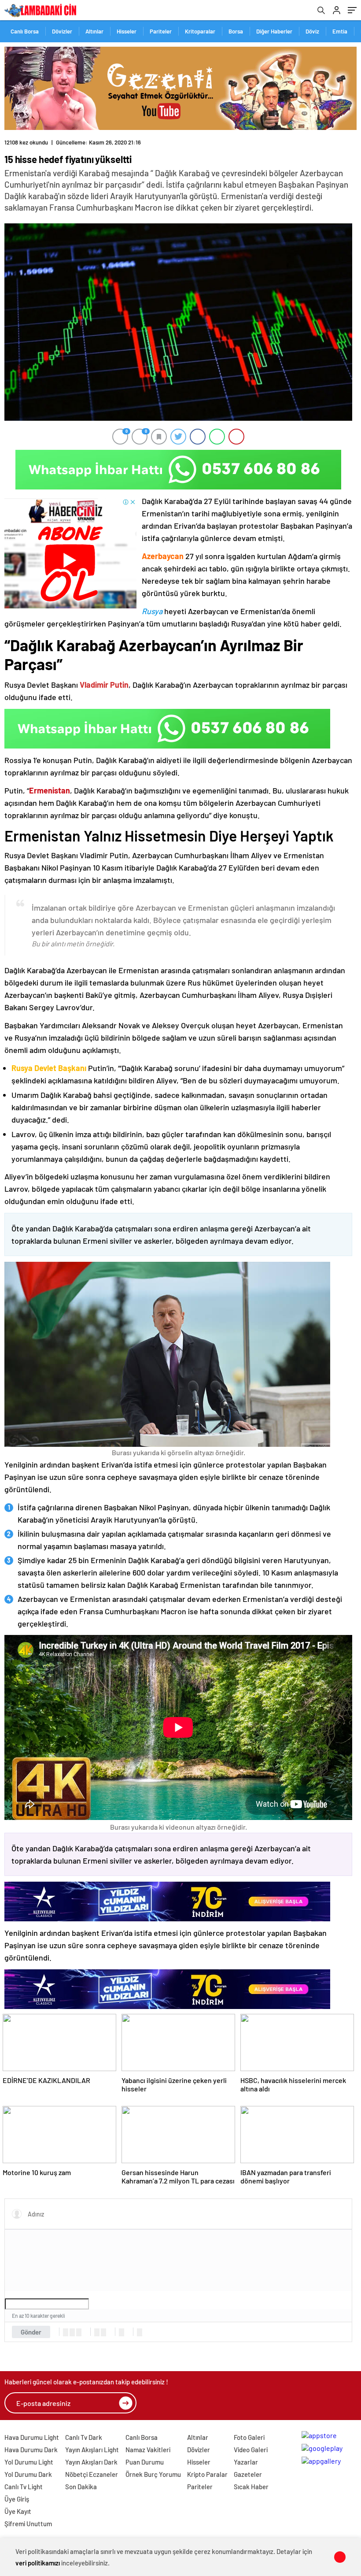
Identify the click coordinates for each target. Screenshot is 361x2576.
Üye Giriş (17, 2499)
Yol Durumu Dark (28, 2474)
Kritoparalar (200, 31)
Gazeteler (248, 2474)
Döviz (312, 31)
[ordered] (97, 2332)
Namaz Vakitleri (148, 2450)
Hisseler (127, 31)
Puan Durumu (145, 2462)
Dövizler (62, 31)
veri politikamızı (38, 2563)
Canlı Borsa (25, 31)
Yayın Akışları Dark (91, 2462)
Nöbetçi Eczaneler (92, 2474)
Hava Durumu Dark (31, 2450)
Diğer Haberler (274, 31)
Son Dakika (81, 2487)
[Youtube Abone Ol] (70, 553)
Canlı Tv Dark (84, 2437)
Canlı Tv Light (24, 2487)
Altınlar (94, 31)
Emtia (340, 31)
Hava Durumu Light (32, 2437)
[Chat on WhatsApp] (178, 470)
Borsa (236, 31)
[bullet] (103, 2332)
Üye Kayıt (18, 2511)
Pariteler (161, 31)
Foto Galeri (249, 2437)
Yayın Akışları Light (92, 2450)
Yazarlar (246, 2462)
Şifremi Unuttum (28, 2524)
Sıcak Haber (251, 2487)
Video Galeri (251, 2450)
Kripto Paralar (207, 2474)
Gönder (31, 2332)
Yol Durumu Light (29, 2462)
